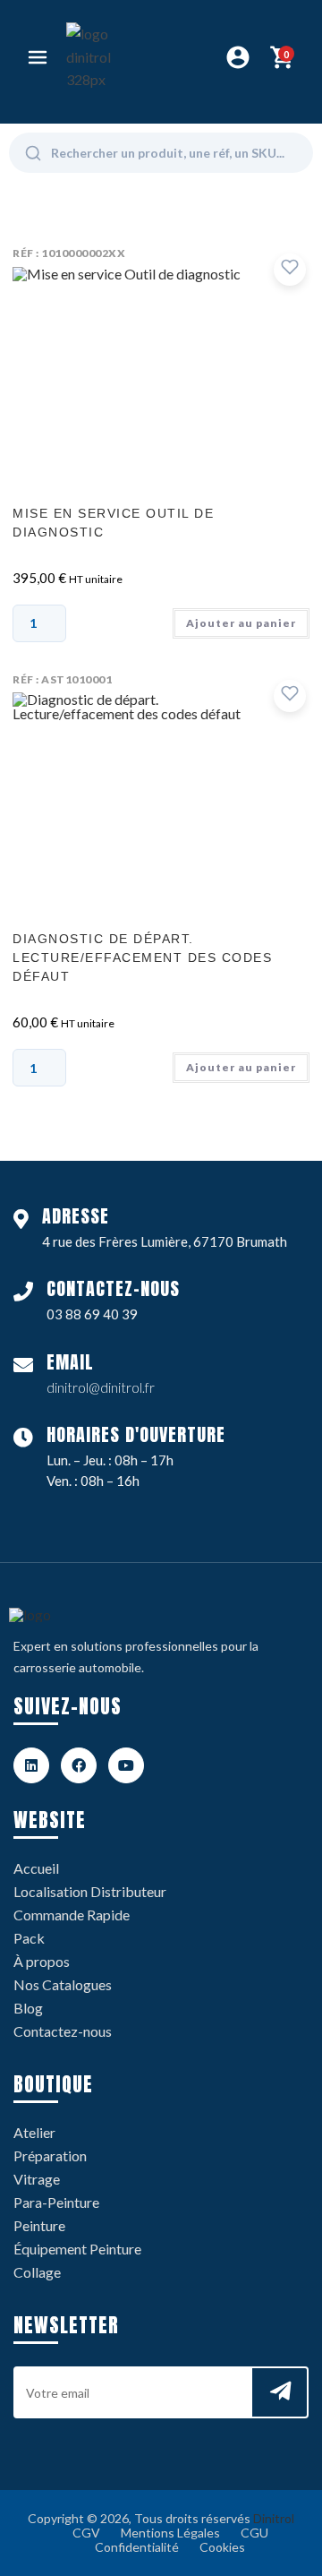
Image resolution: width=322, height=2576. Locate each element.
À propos (42, 1961)
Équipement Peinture (77, 2249)
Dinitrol (274, 2518)
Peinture (39, 2225)
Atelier (34, 2132)
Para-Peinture (56, 2202)
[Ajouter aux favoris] (290, 270)
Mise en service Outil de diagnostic (113, 523)
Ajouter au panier (241, 623)
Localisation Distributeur (90, 1891)
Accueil (36, 1868)
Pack (29, 1938)
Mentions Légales (170, 2533)
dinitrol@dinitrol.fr (101, 1387)
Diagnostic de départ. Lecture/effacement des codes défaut (142, 957)
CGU (254, 2533)
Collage (37, 2272)
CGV (86, 2533)
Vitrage (37, 2179)
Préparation (50, 2155)
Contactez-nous (63, 2031)
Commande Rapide (72, 1915)
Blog (28, 2008)
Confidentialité (137, 2547)
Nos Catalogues (63, 1984)
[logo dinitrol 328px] (99, 57)
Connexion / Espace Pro (238, 57)
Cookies (222, 2547)
